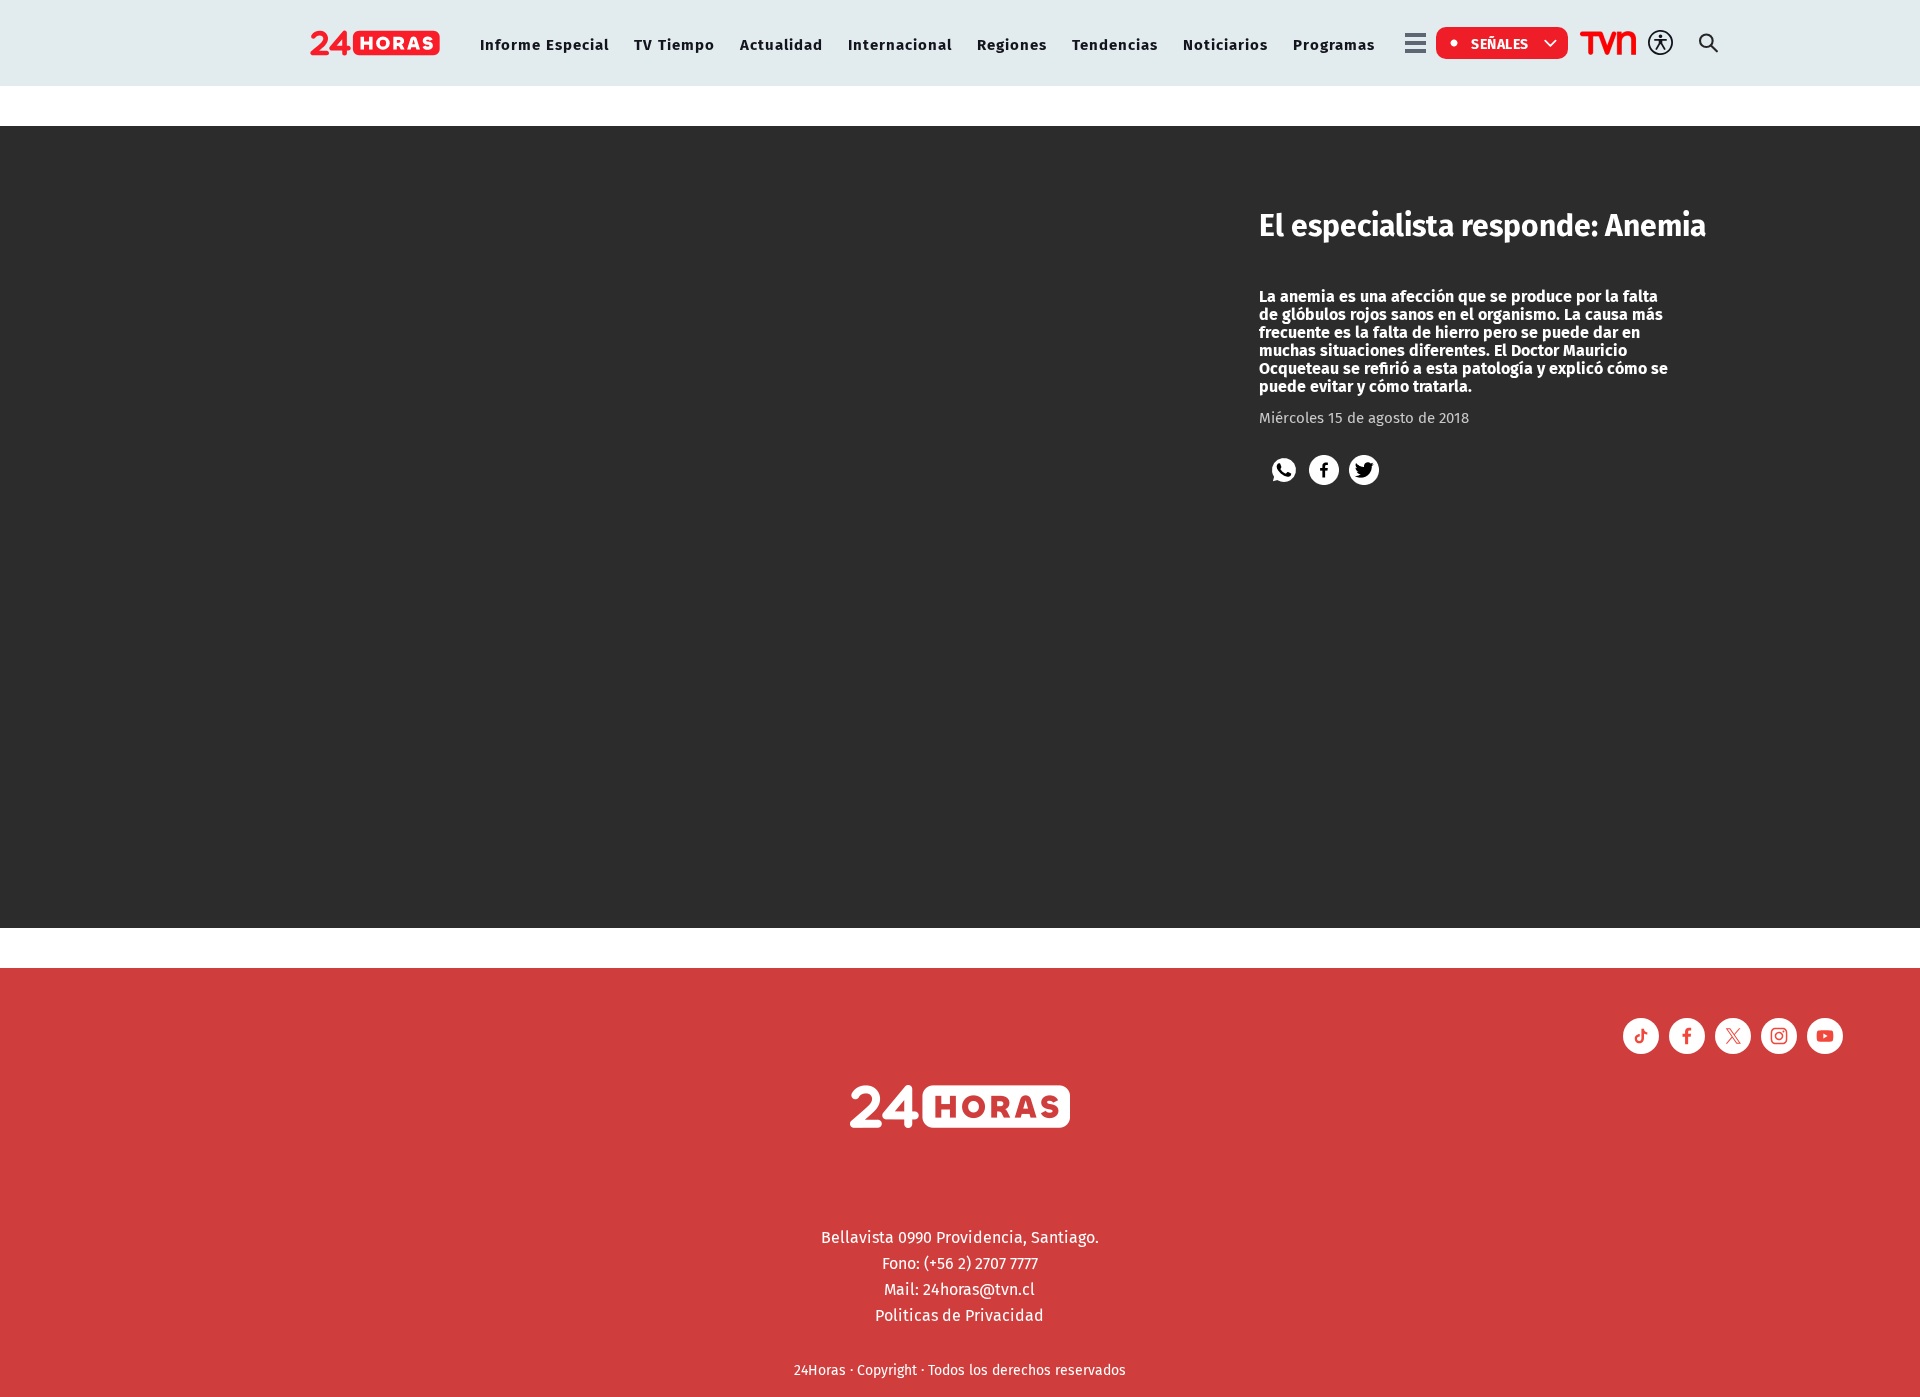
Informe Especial (544, 43)
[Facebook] (1324, 470)
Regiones (1012, 43)
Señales (1500, 43)
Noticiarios (1225, 43)
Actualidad (781, 43)
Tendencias (1115, 43)
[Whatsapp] (1284, 470)
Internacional (900, 43)
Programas (1334, 43)
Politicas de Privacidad (959, 1315)
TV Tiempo (674, 43)
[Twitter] (1364, 470)
